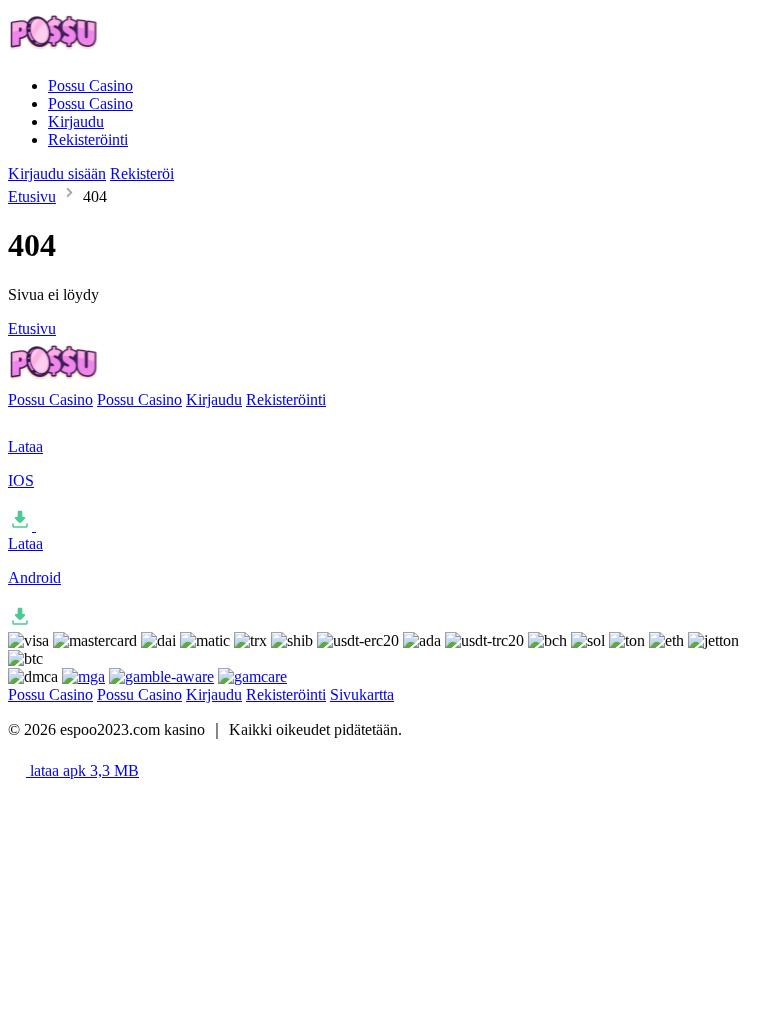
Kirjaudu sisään (57, 173)
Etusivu (32, 196)
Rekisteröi (142, 173)
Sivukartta (362, 694)
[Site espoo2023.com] (104, 51)
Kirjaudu (76, 121)
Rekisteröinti (88, 139)
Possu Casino (90, 85)
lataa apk (82, 770)
